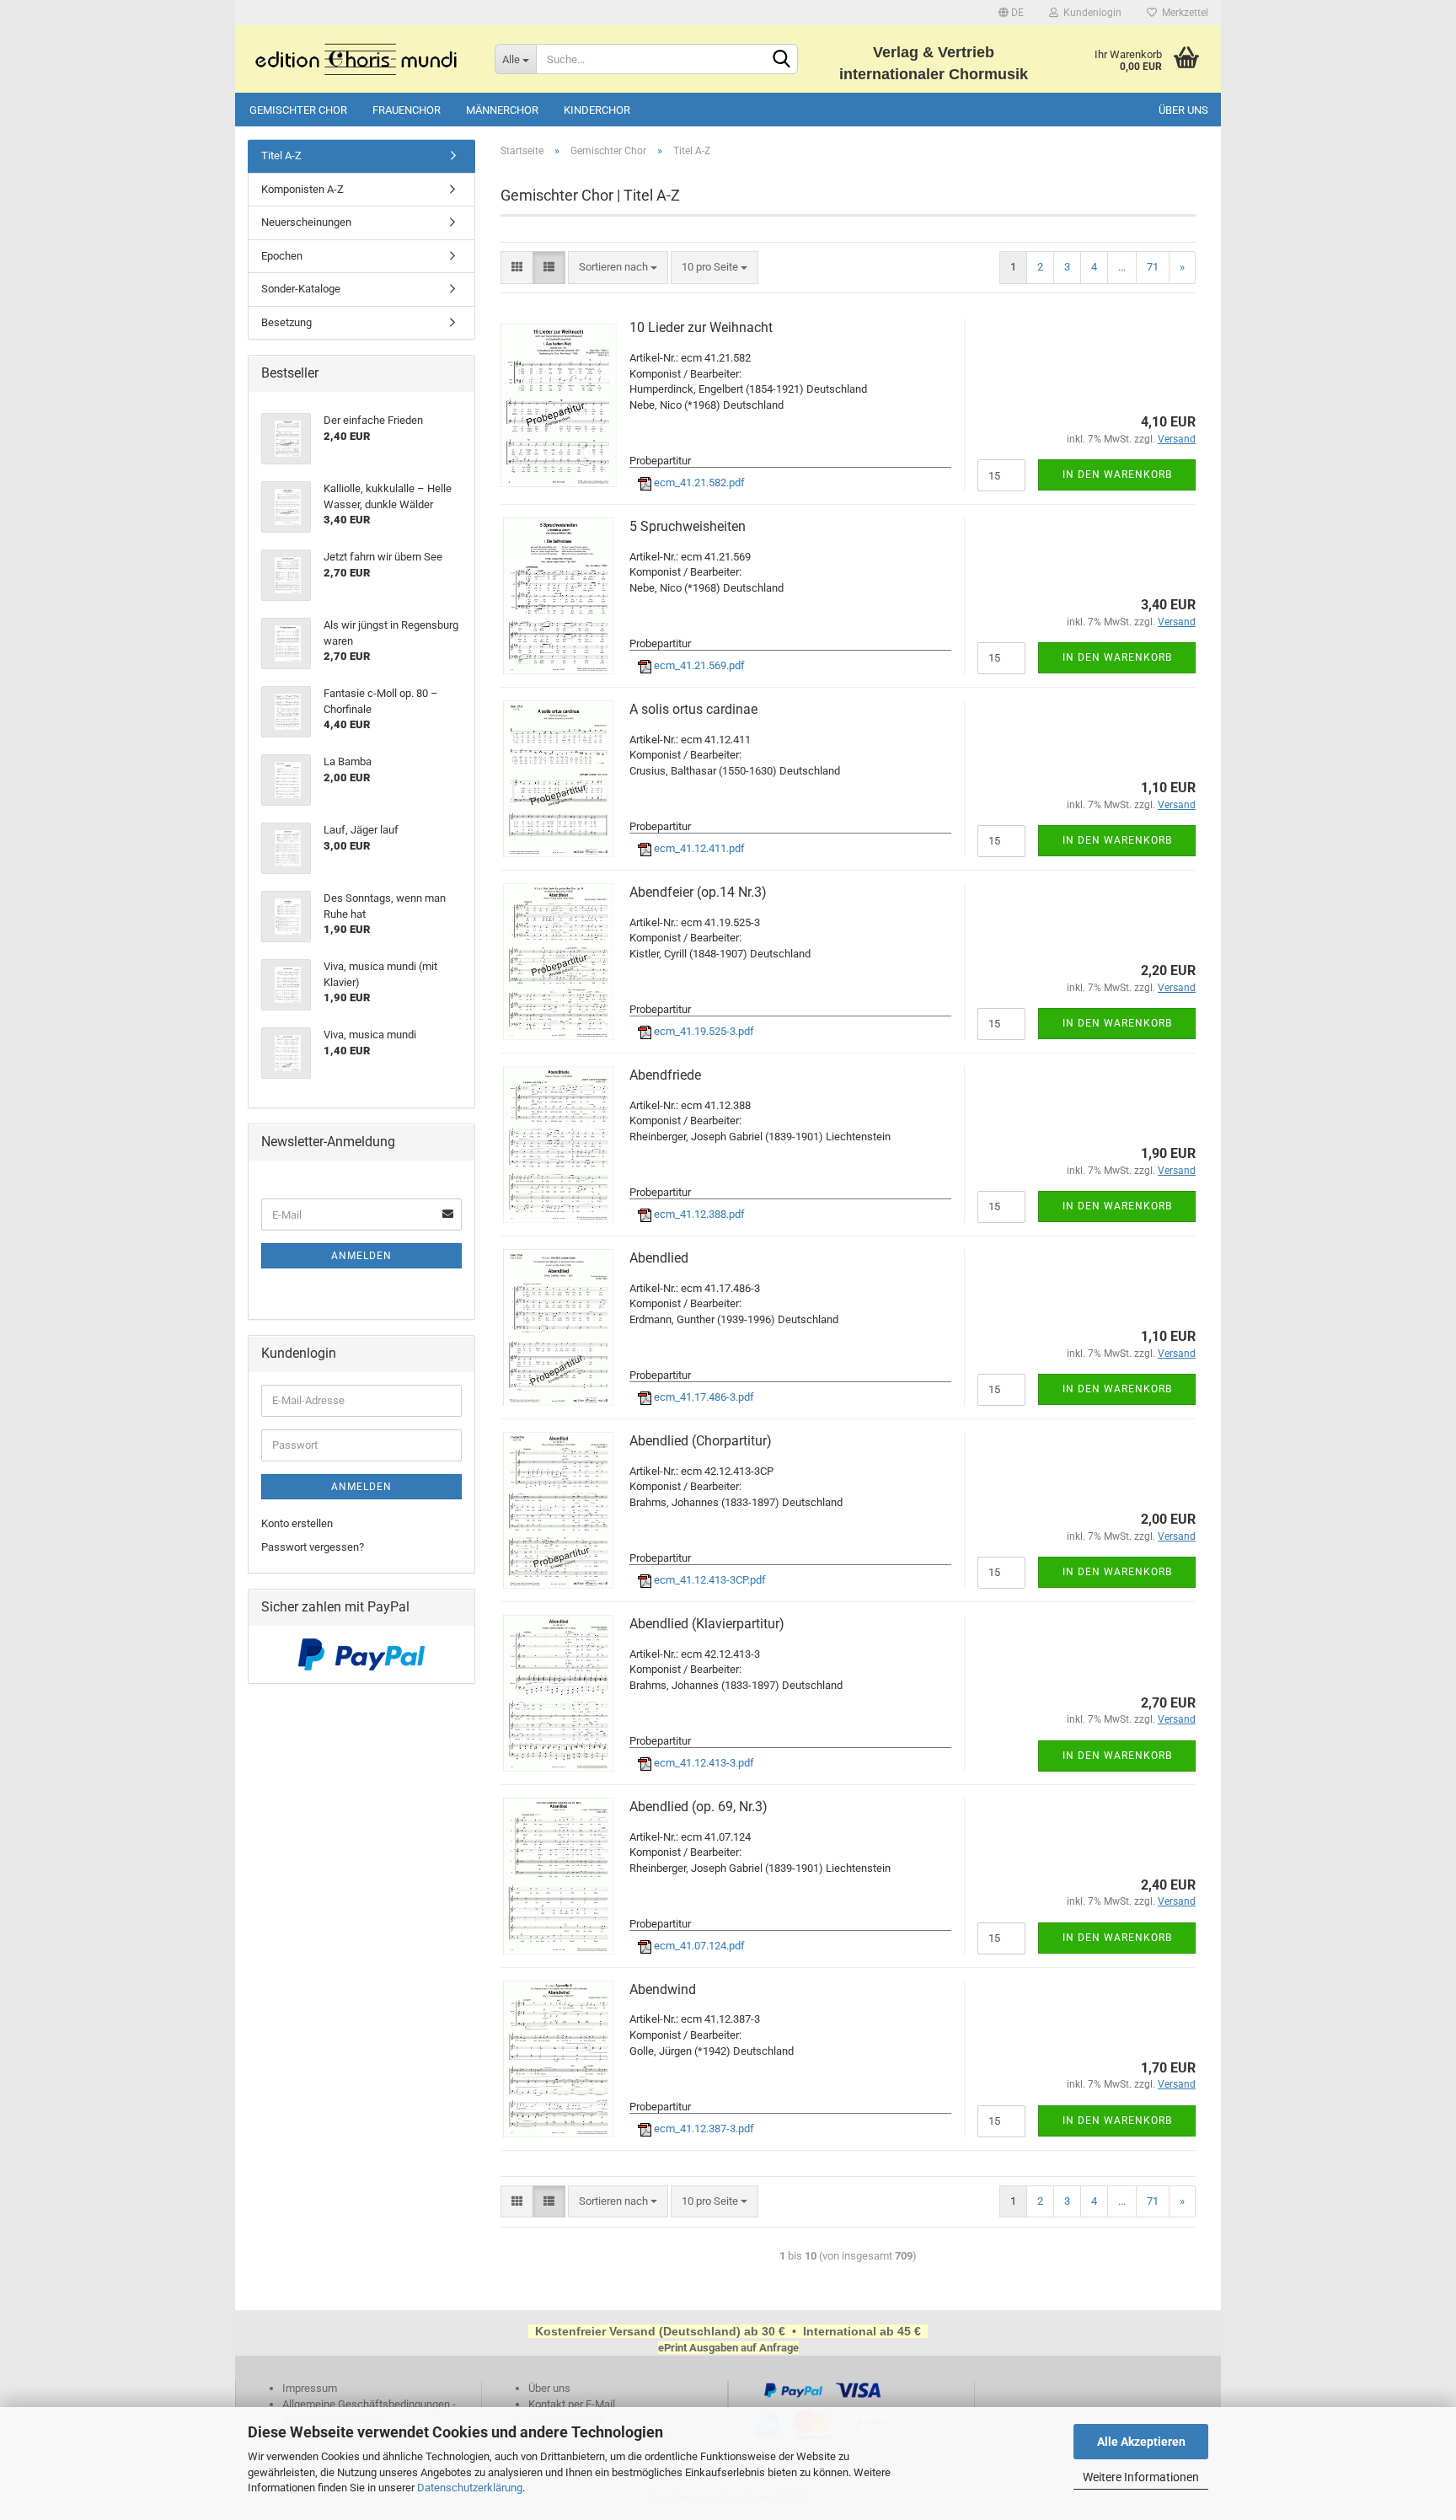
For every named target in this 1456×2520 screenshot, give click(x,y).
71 (1153, 267)
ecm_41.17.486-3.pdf (703, 1397)
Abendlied (659, 1258)
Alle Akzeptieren (1141, 2442)
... (1122, 267)
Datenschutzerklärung (470, 2488)
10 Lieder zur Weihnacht (701, 327)
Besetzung (286, 322)
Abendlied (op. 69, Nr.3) (699, 1807)
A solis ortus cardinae (693, 709)
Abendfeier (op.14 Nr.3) (698, 892)
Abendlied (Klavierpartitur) (707, 1624)
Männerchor (502, 110)
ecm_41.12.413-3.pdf (703, 1763)
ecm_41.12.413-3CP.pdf (709, 1580)
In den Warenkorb (1117, 475)
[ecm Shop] (359, 59)
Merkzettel (1183, 13)
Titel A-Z (281, 155)
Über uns (1183, 110)
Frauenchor (407, 110)
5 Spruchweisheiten (688, 526)
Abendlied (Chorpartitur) (701, 1441)
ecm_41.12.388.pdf (698, 1214)
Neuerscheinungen (306, 222)
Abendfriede (665, 1075)
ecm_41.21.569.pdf (698, 665)
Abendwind (663, 1989)
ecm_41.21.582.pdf (698, 483)
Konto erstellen (297, 1523)
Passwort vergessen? (313, 1547)
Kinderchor (597, 110)
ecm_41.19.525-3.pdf (703, 1031)
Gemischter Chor (298, 110)
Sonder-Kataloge (301, 289)
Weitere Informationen (1141, 2477)
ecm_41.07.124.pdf (698, 1946)
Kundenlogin (1090, 13)
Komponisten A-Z (302, 189)
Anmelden (361, 1256)
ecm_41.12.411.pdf (698, 848)
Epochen (282, 256)
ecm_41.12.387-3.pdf (703, 2129)
